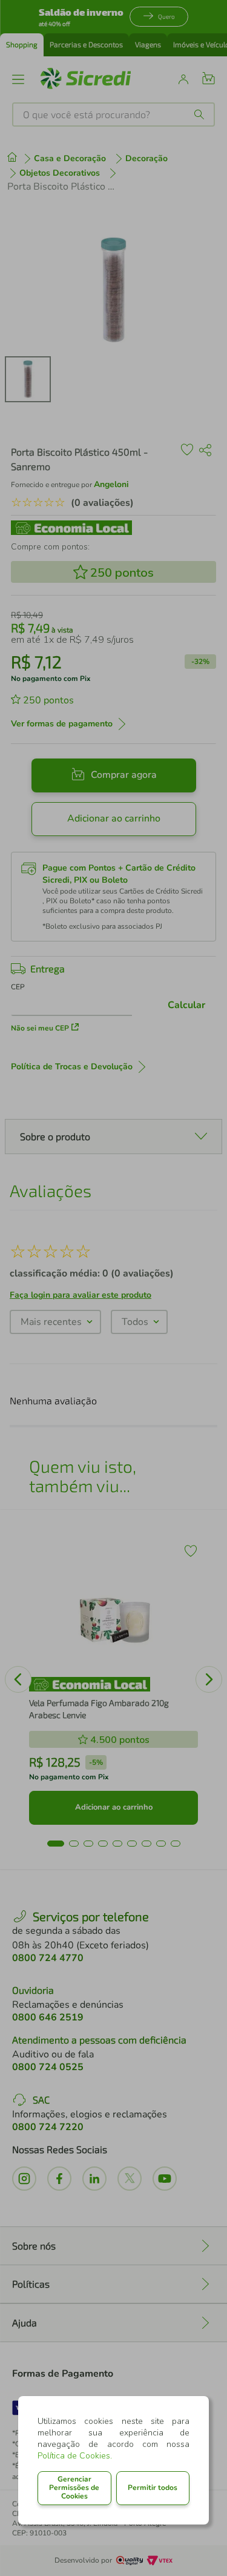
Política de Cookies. (75, 2456)
